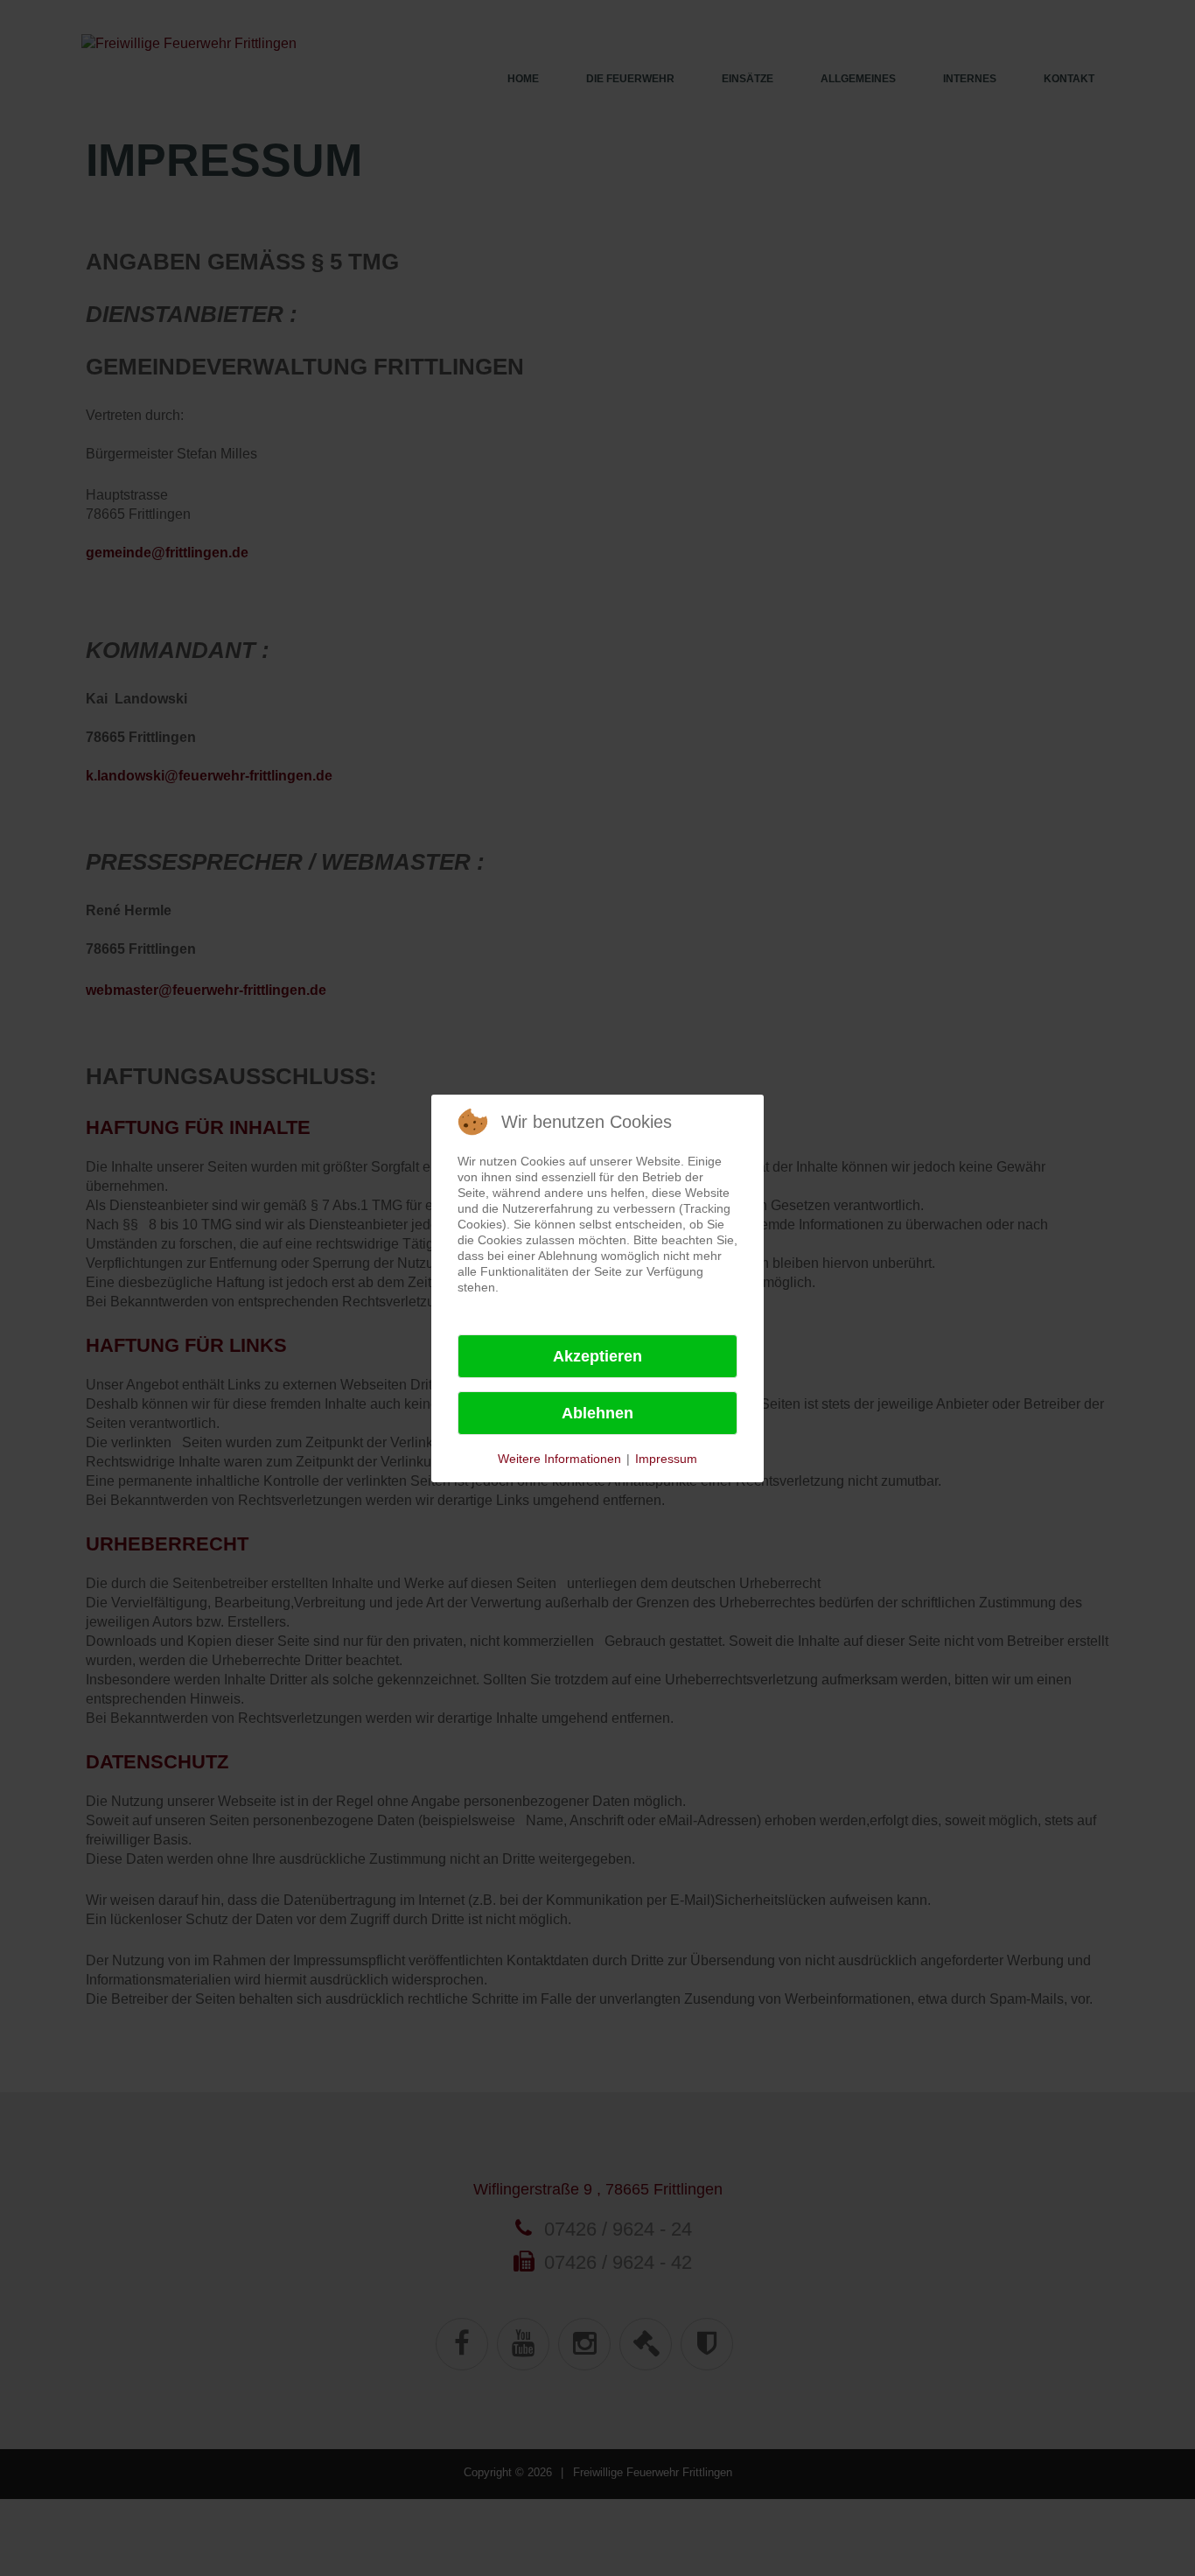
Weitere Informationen (559, 1459)
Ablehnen (597, 1413)
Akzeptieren (597, 1356)
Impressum (666, 1459)
